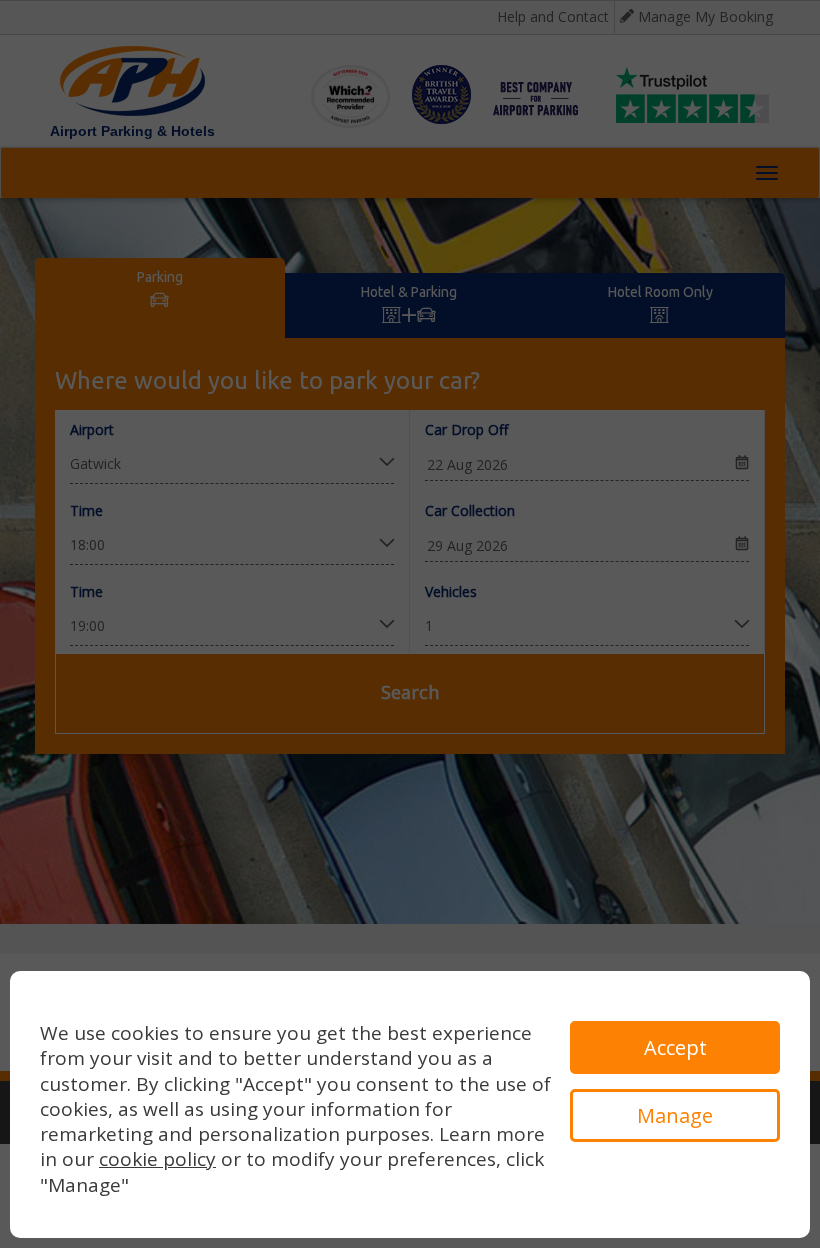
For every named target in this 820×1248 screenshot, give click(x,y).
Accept (675, 1047)
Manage (675, 1115)
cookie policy (157, 1159)
